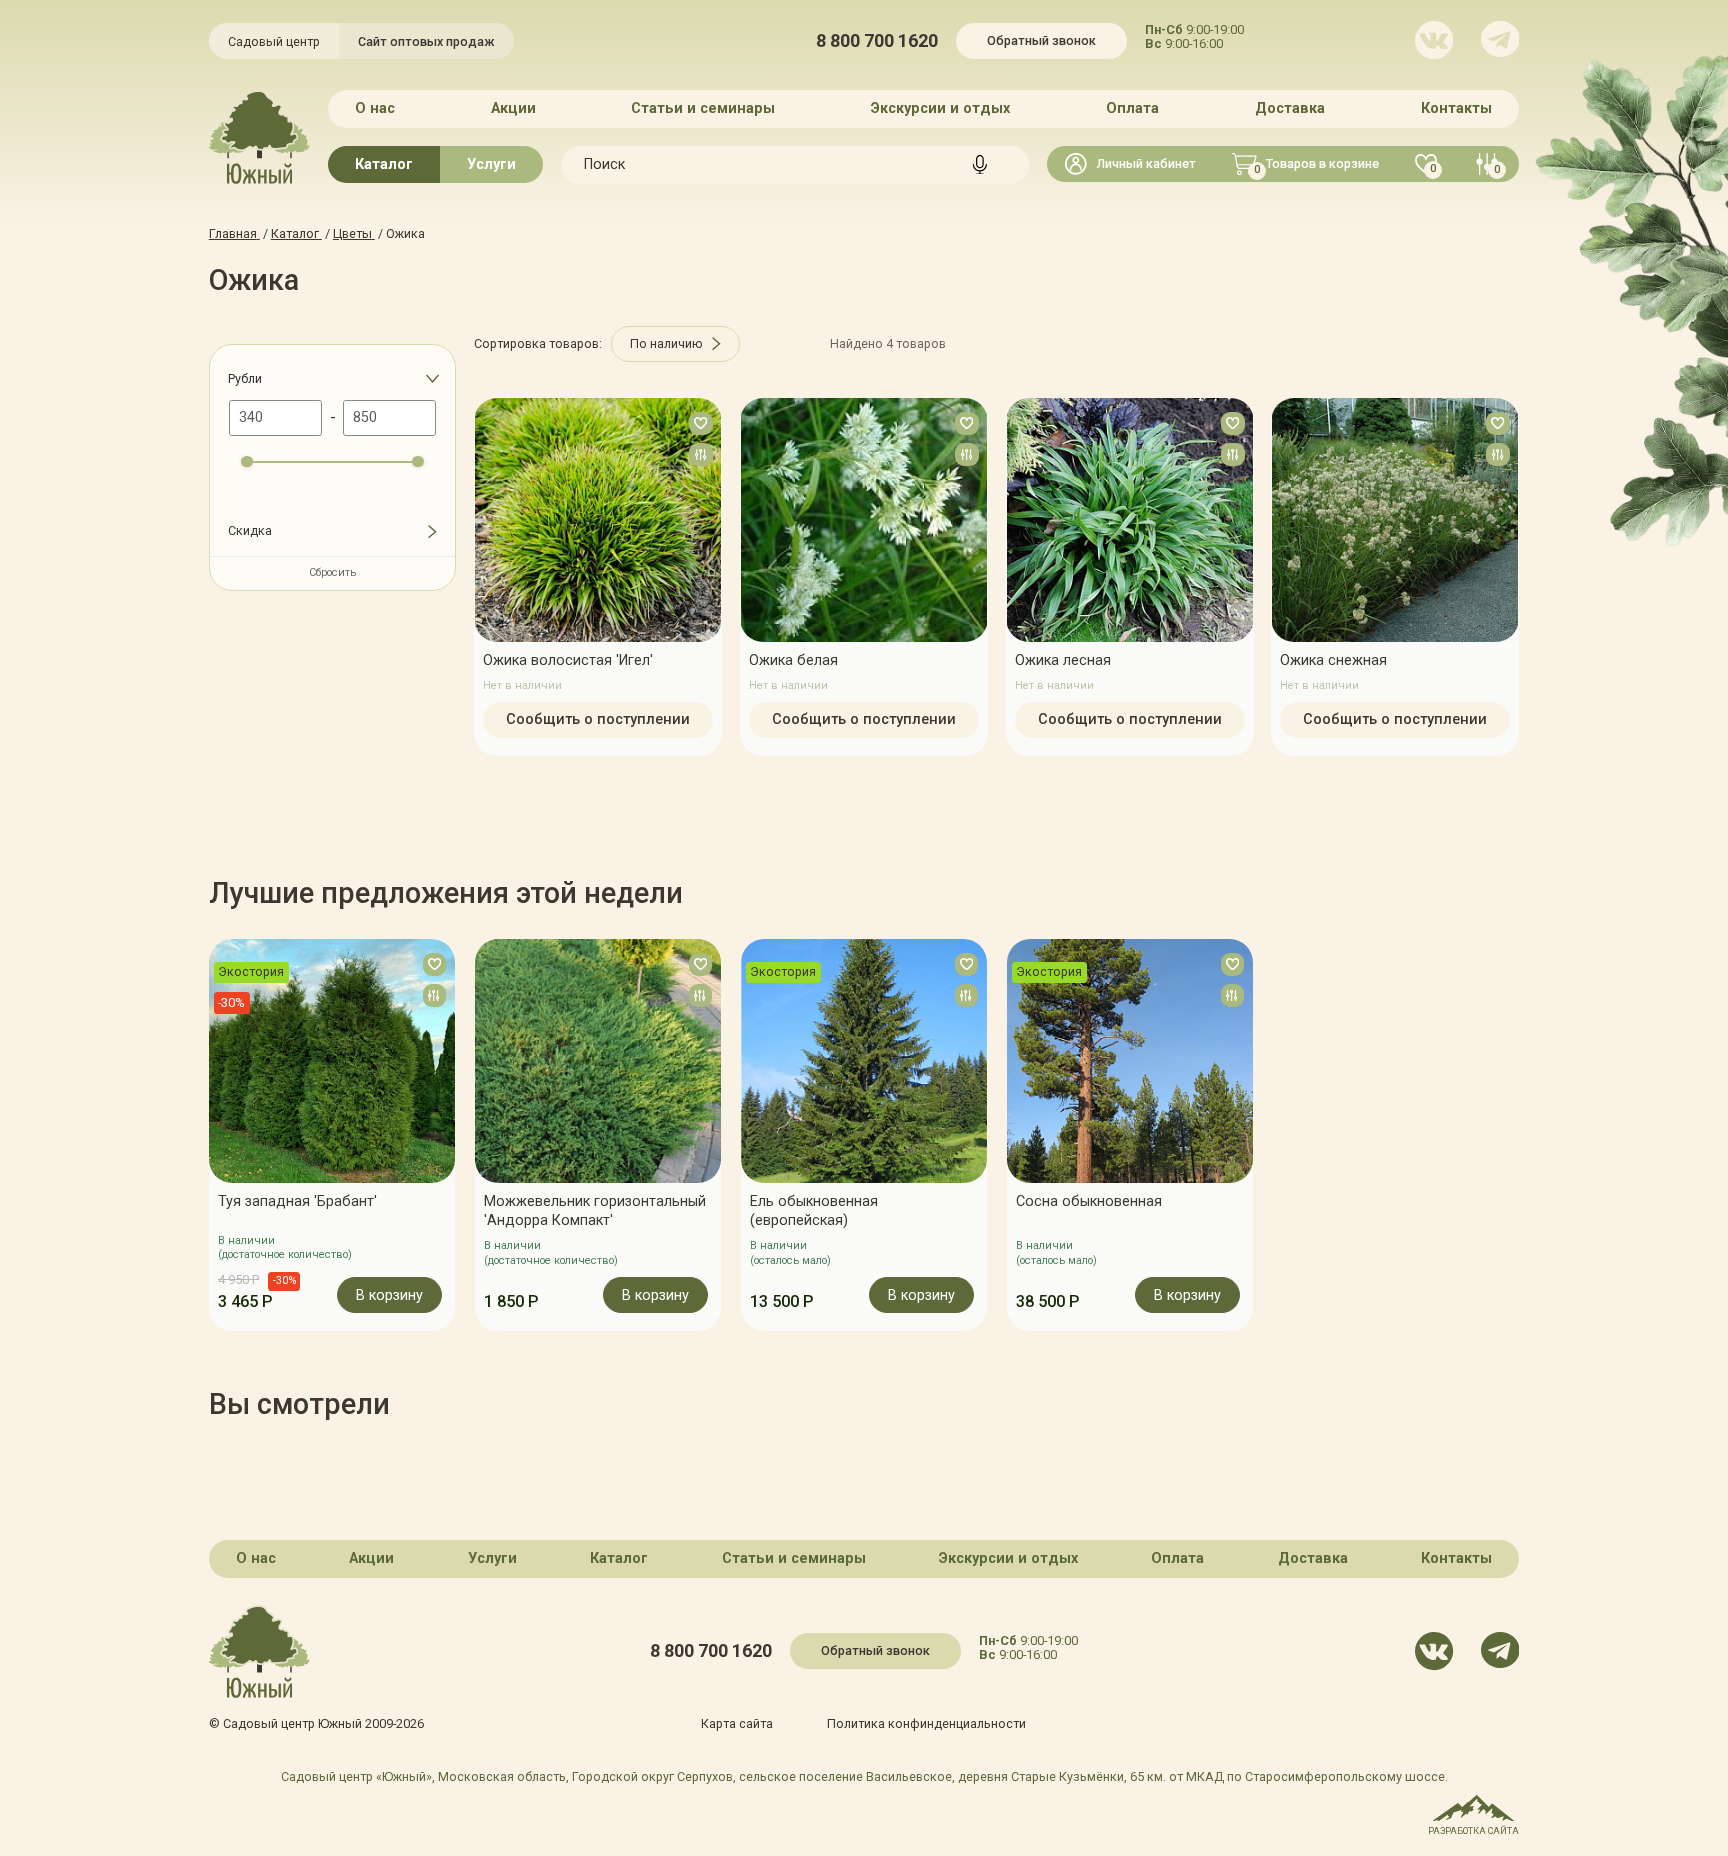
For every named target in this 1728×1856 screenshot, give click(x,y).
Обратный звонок (1041, 40)
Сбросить (332, 572)
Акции (513, 108)
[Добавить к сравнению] (701, 454)
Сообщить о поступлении (598, 720)
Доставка (1290, 108)
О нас (375, 108)
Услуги (491, 164)
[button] (209, 1135)
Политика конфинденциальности (926, 1723)
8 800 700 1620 (877, 41)
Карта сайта (737, 1723)
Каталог (384, 164)
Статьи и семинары (703, 108)
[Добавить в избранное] (701, 423)
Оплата (1132, 108)
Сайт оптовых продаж (426, 41)
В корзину (388, 1295)
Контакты (1456, 108)
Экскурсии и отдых (940, 108)
